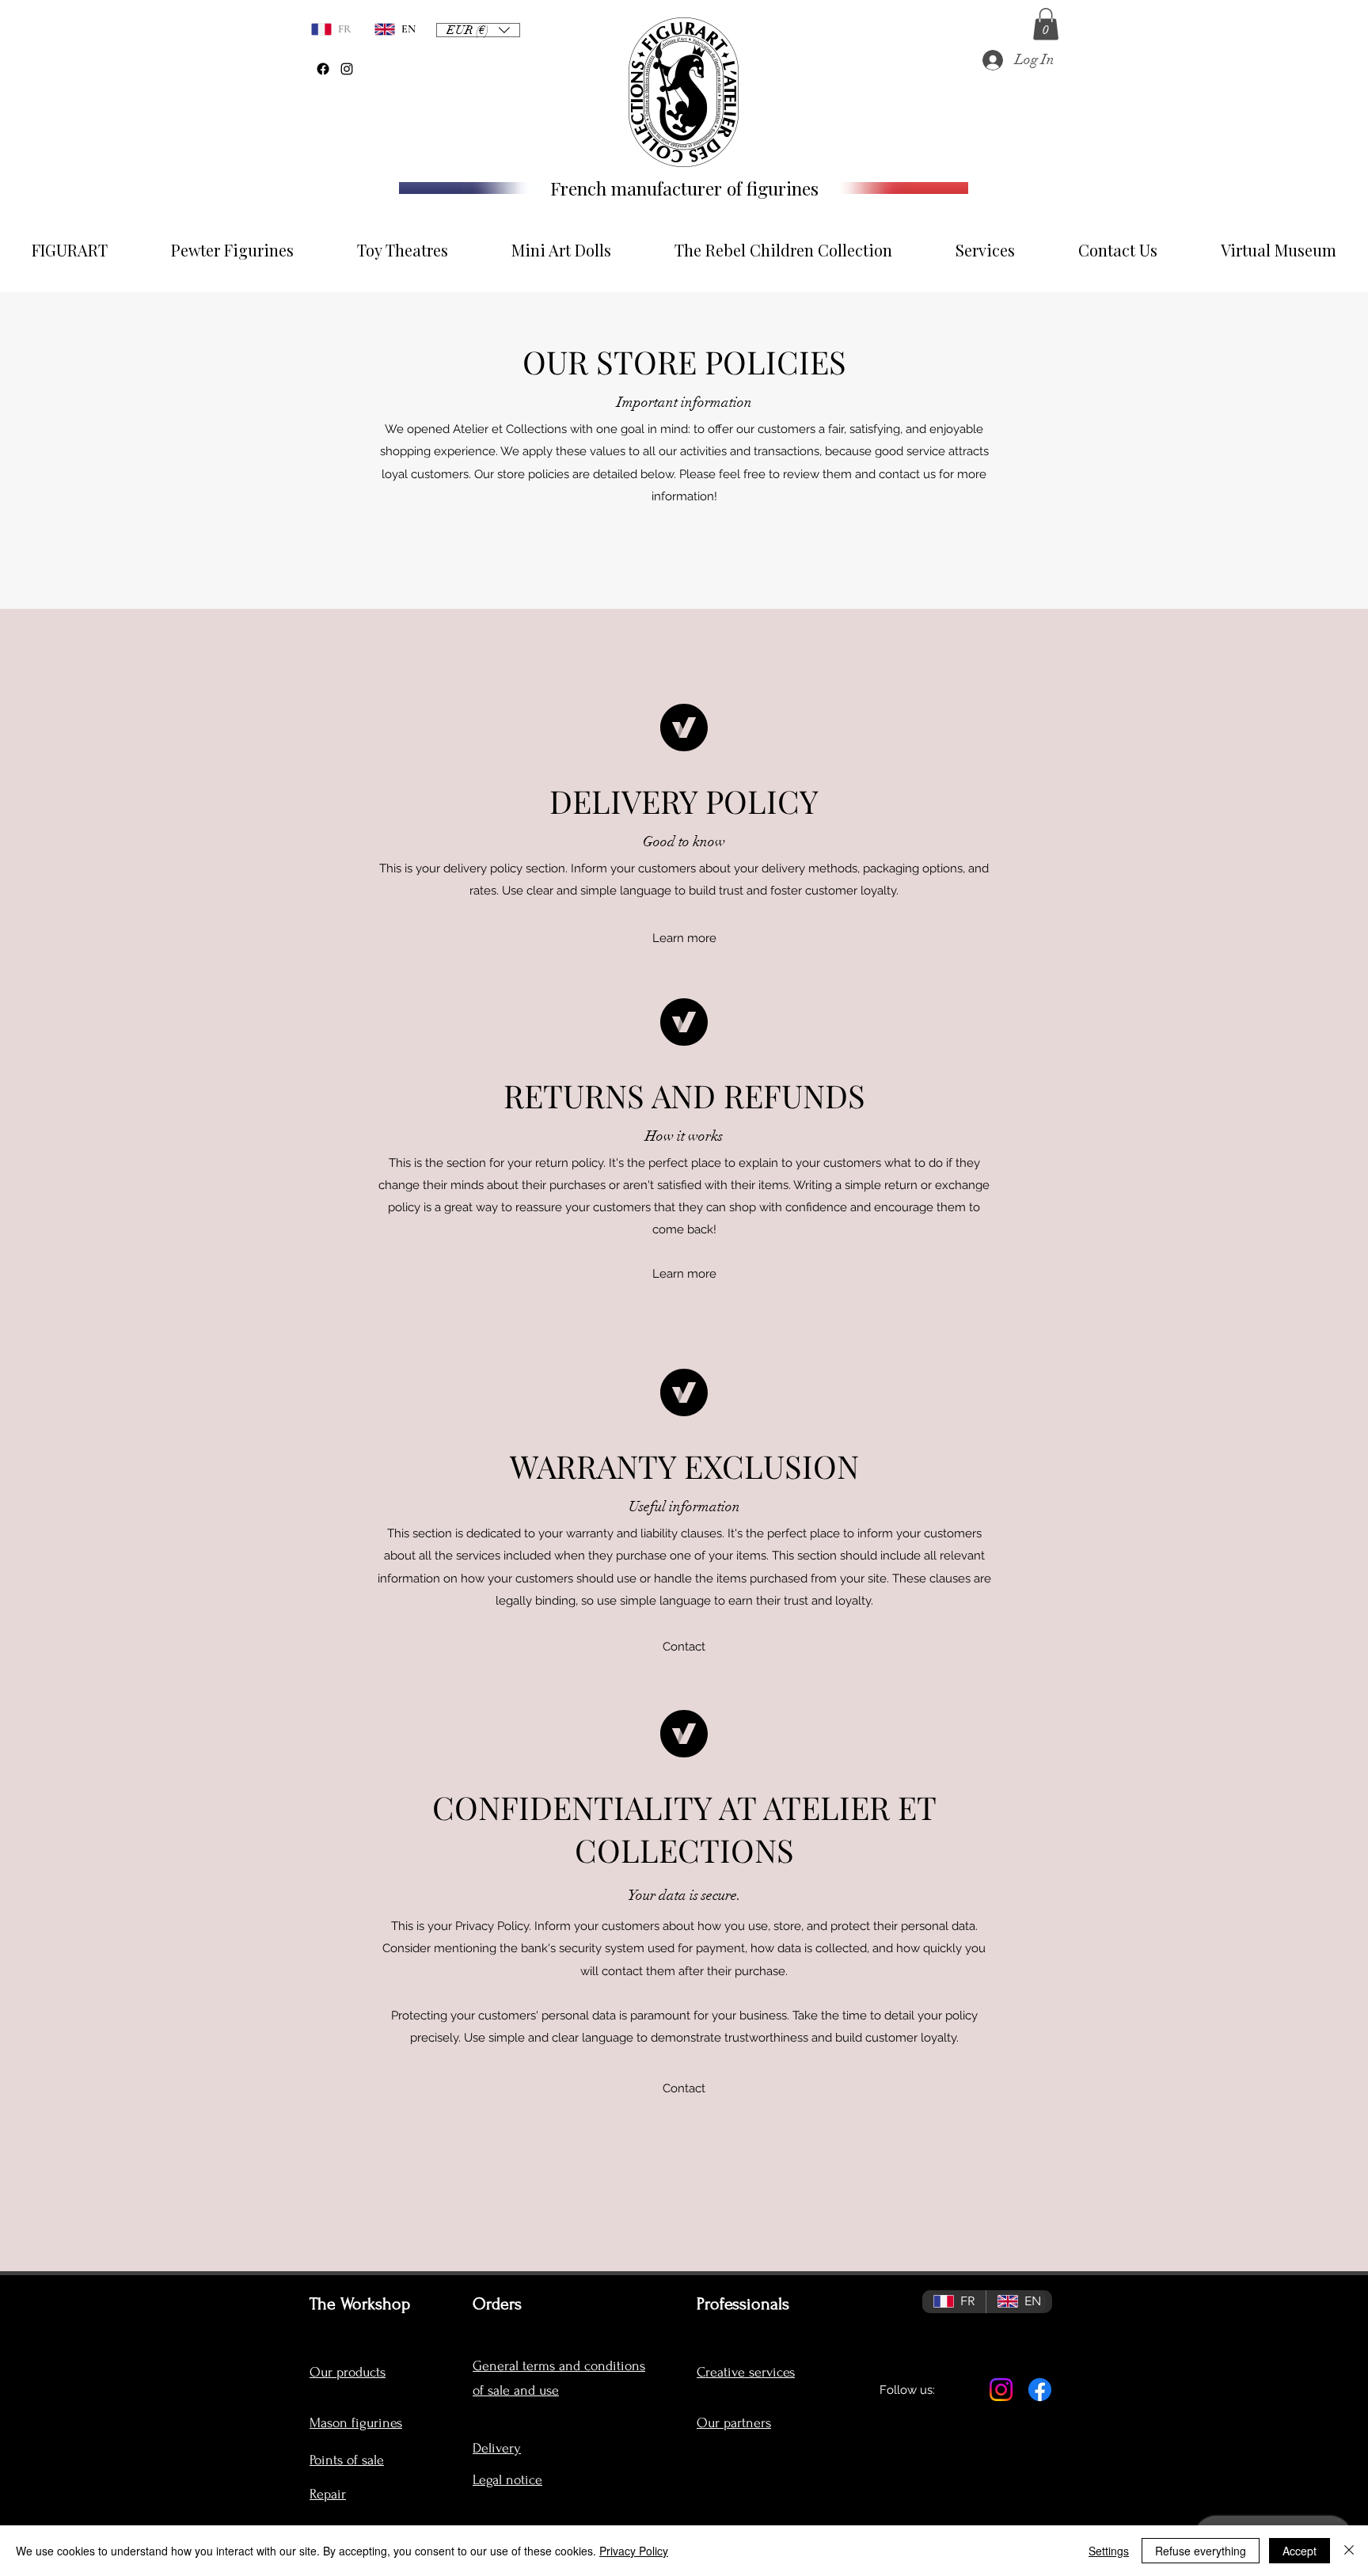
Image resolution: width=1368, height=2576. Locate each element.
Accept (1300, 2551)
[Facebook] (323, 69)
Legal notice (507, 2480)
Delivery (497, 2448)
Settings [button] (1109, 2551)
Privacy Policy (634, 2551)
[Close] (1349, 2551)
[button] (1046, 24)
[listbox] (478, 30)
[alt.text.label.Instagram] (347, 69)
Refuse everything (1201, 2551)
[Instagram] (1001, 2390)
